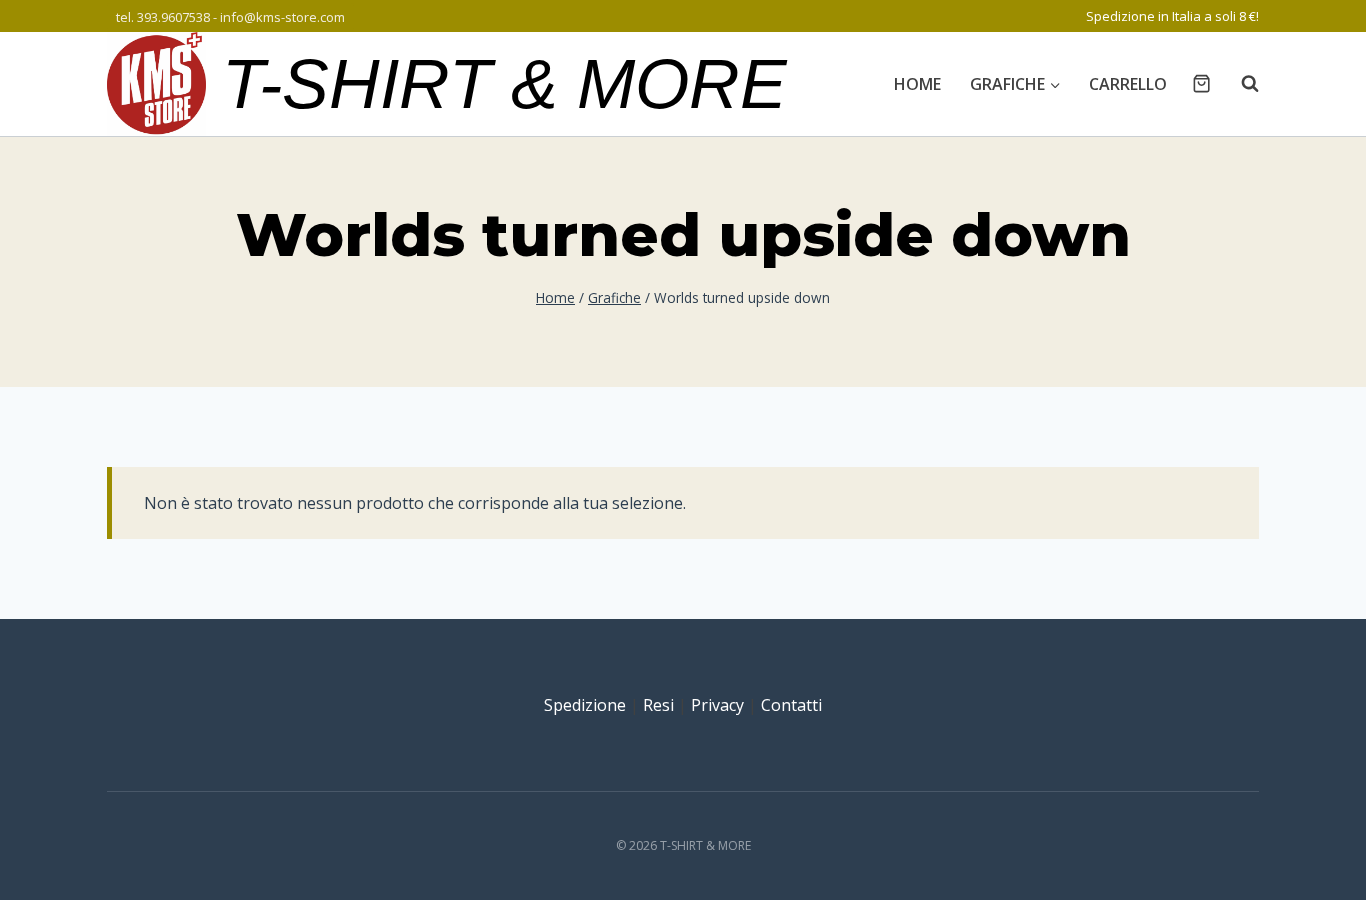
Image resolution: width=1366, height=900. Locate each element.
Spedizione (585, 705)
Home (917, 84)
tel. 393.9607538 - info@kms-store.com (230, 17)
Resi (658, 705)
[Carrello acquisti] (1201, 83)
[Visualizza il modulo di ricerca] (1240, 84)
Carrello (1128, 84)
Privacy (717, 705)
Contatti (791, 705)
